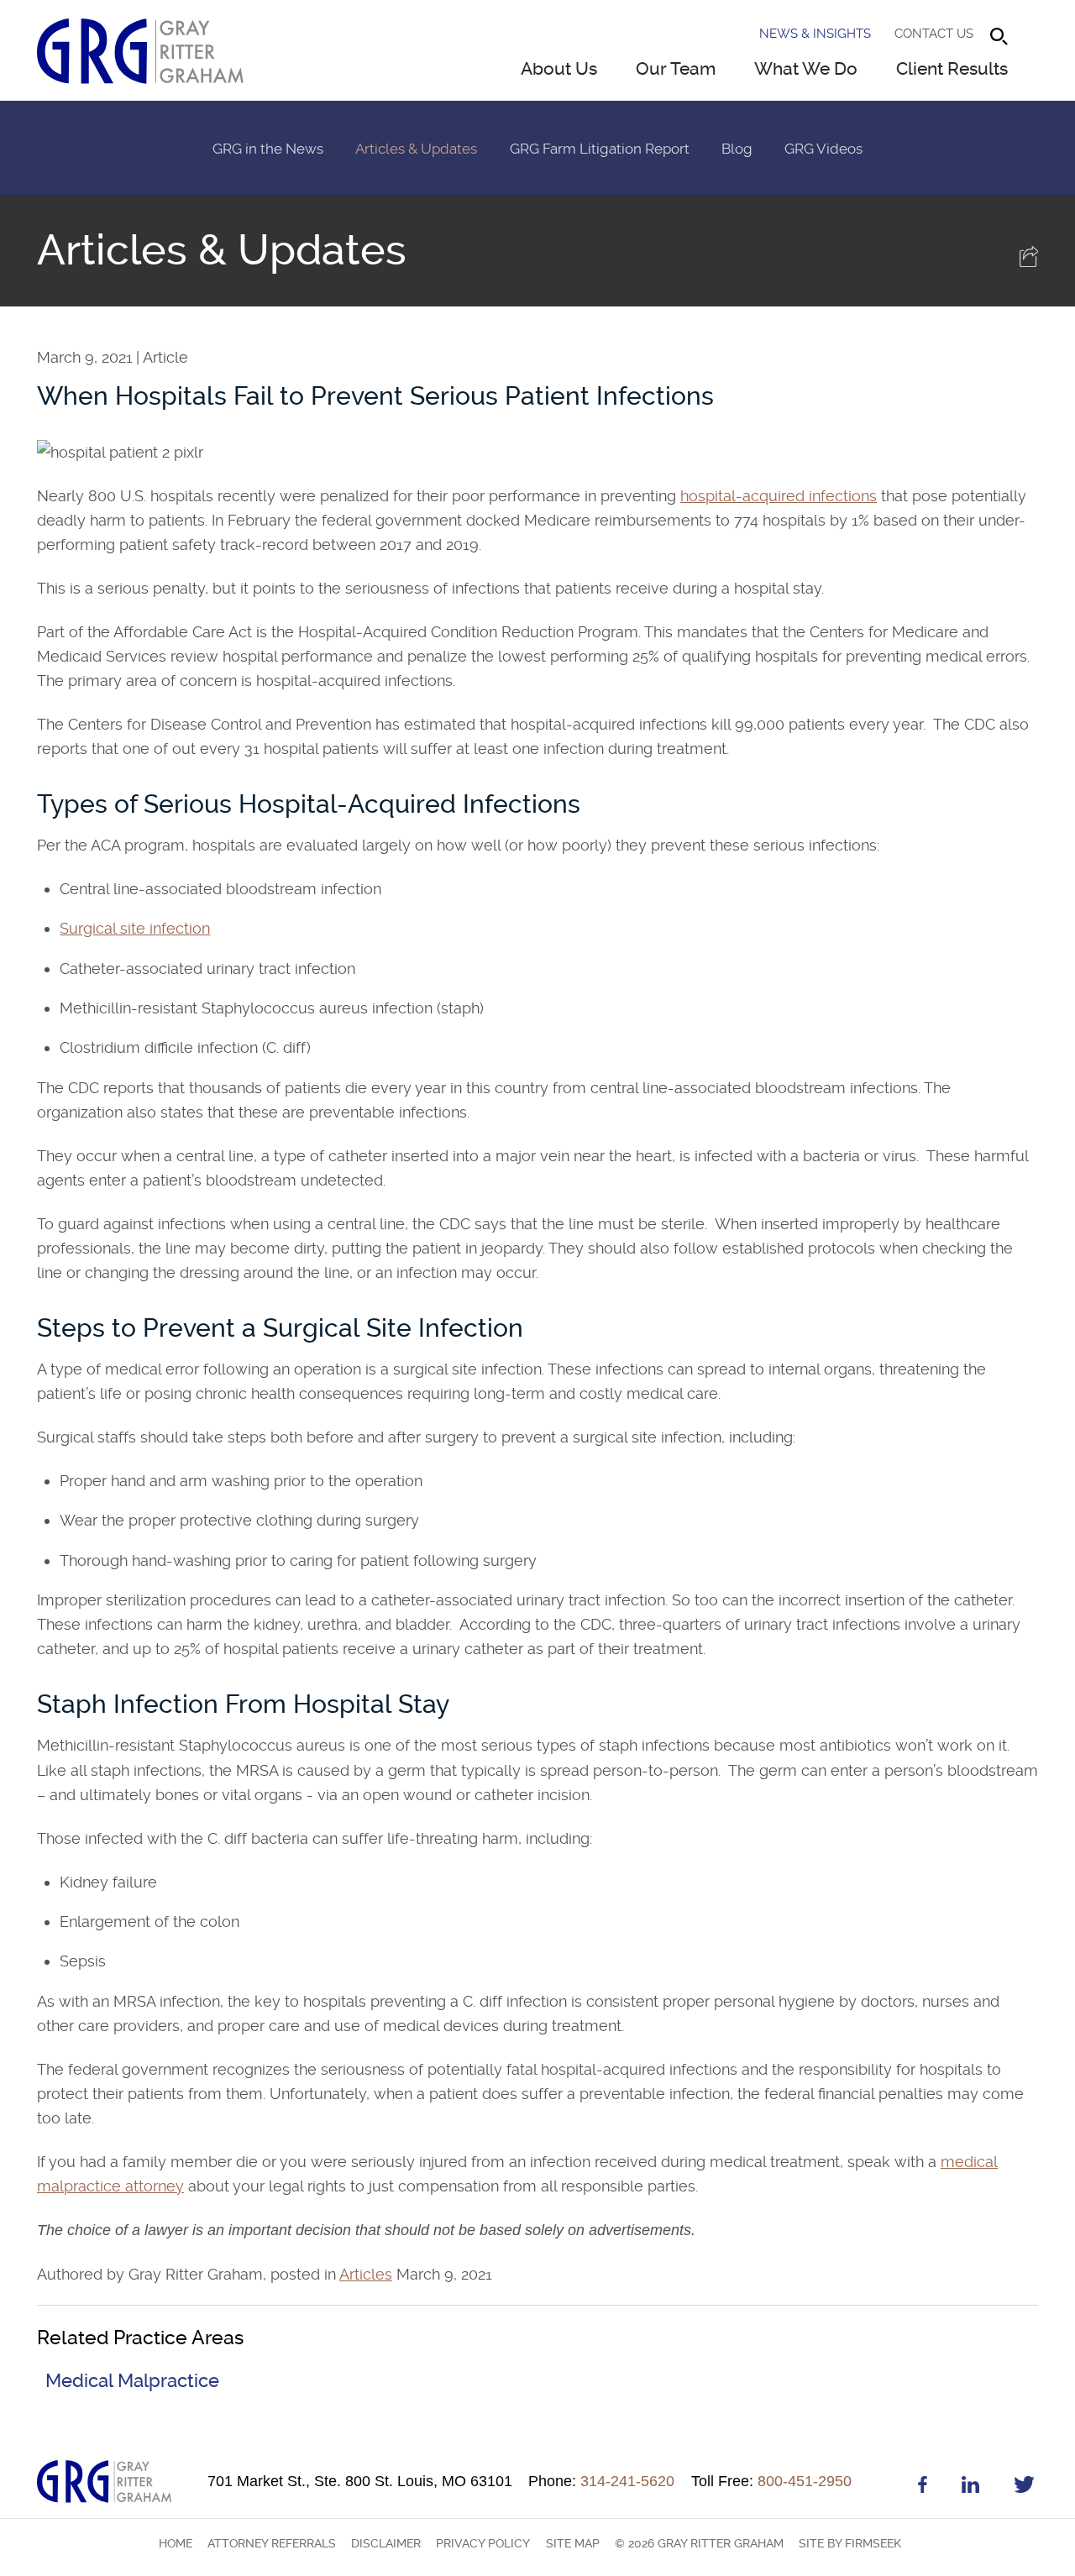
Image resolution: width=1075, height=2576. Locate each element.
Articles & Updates (416, 149)
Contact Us (934, 34)
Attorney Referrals (272, 2543)
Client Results (952, 69)
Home (176, 2543)
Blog (737, 149)
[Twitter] (1024, 2487)
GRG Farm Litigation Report (600, 149)
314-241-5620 (601, 2481)
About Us (559, 69)
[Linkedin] (970, 2487)
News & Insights (815, 34)
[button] (1029, 262)
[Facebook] (923, 2487)
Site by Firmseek (850, 2543)
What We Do (806, 69)
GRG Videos (823, 149)
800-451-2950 (771, 2481)
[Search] (999, 37)
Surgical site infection (135, 928)
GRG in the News (268, 149)
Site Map (573, 2543)
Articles (366, 2274)
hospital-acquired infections (779, 496)
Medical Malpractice (132, 2381)
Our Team (676, 69)
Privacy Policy (483, 2543)
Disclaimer (386, 2543)
